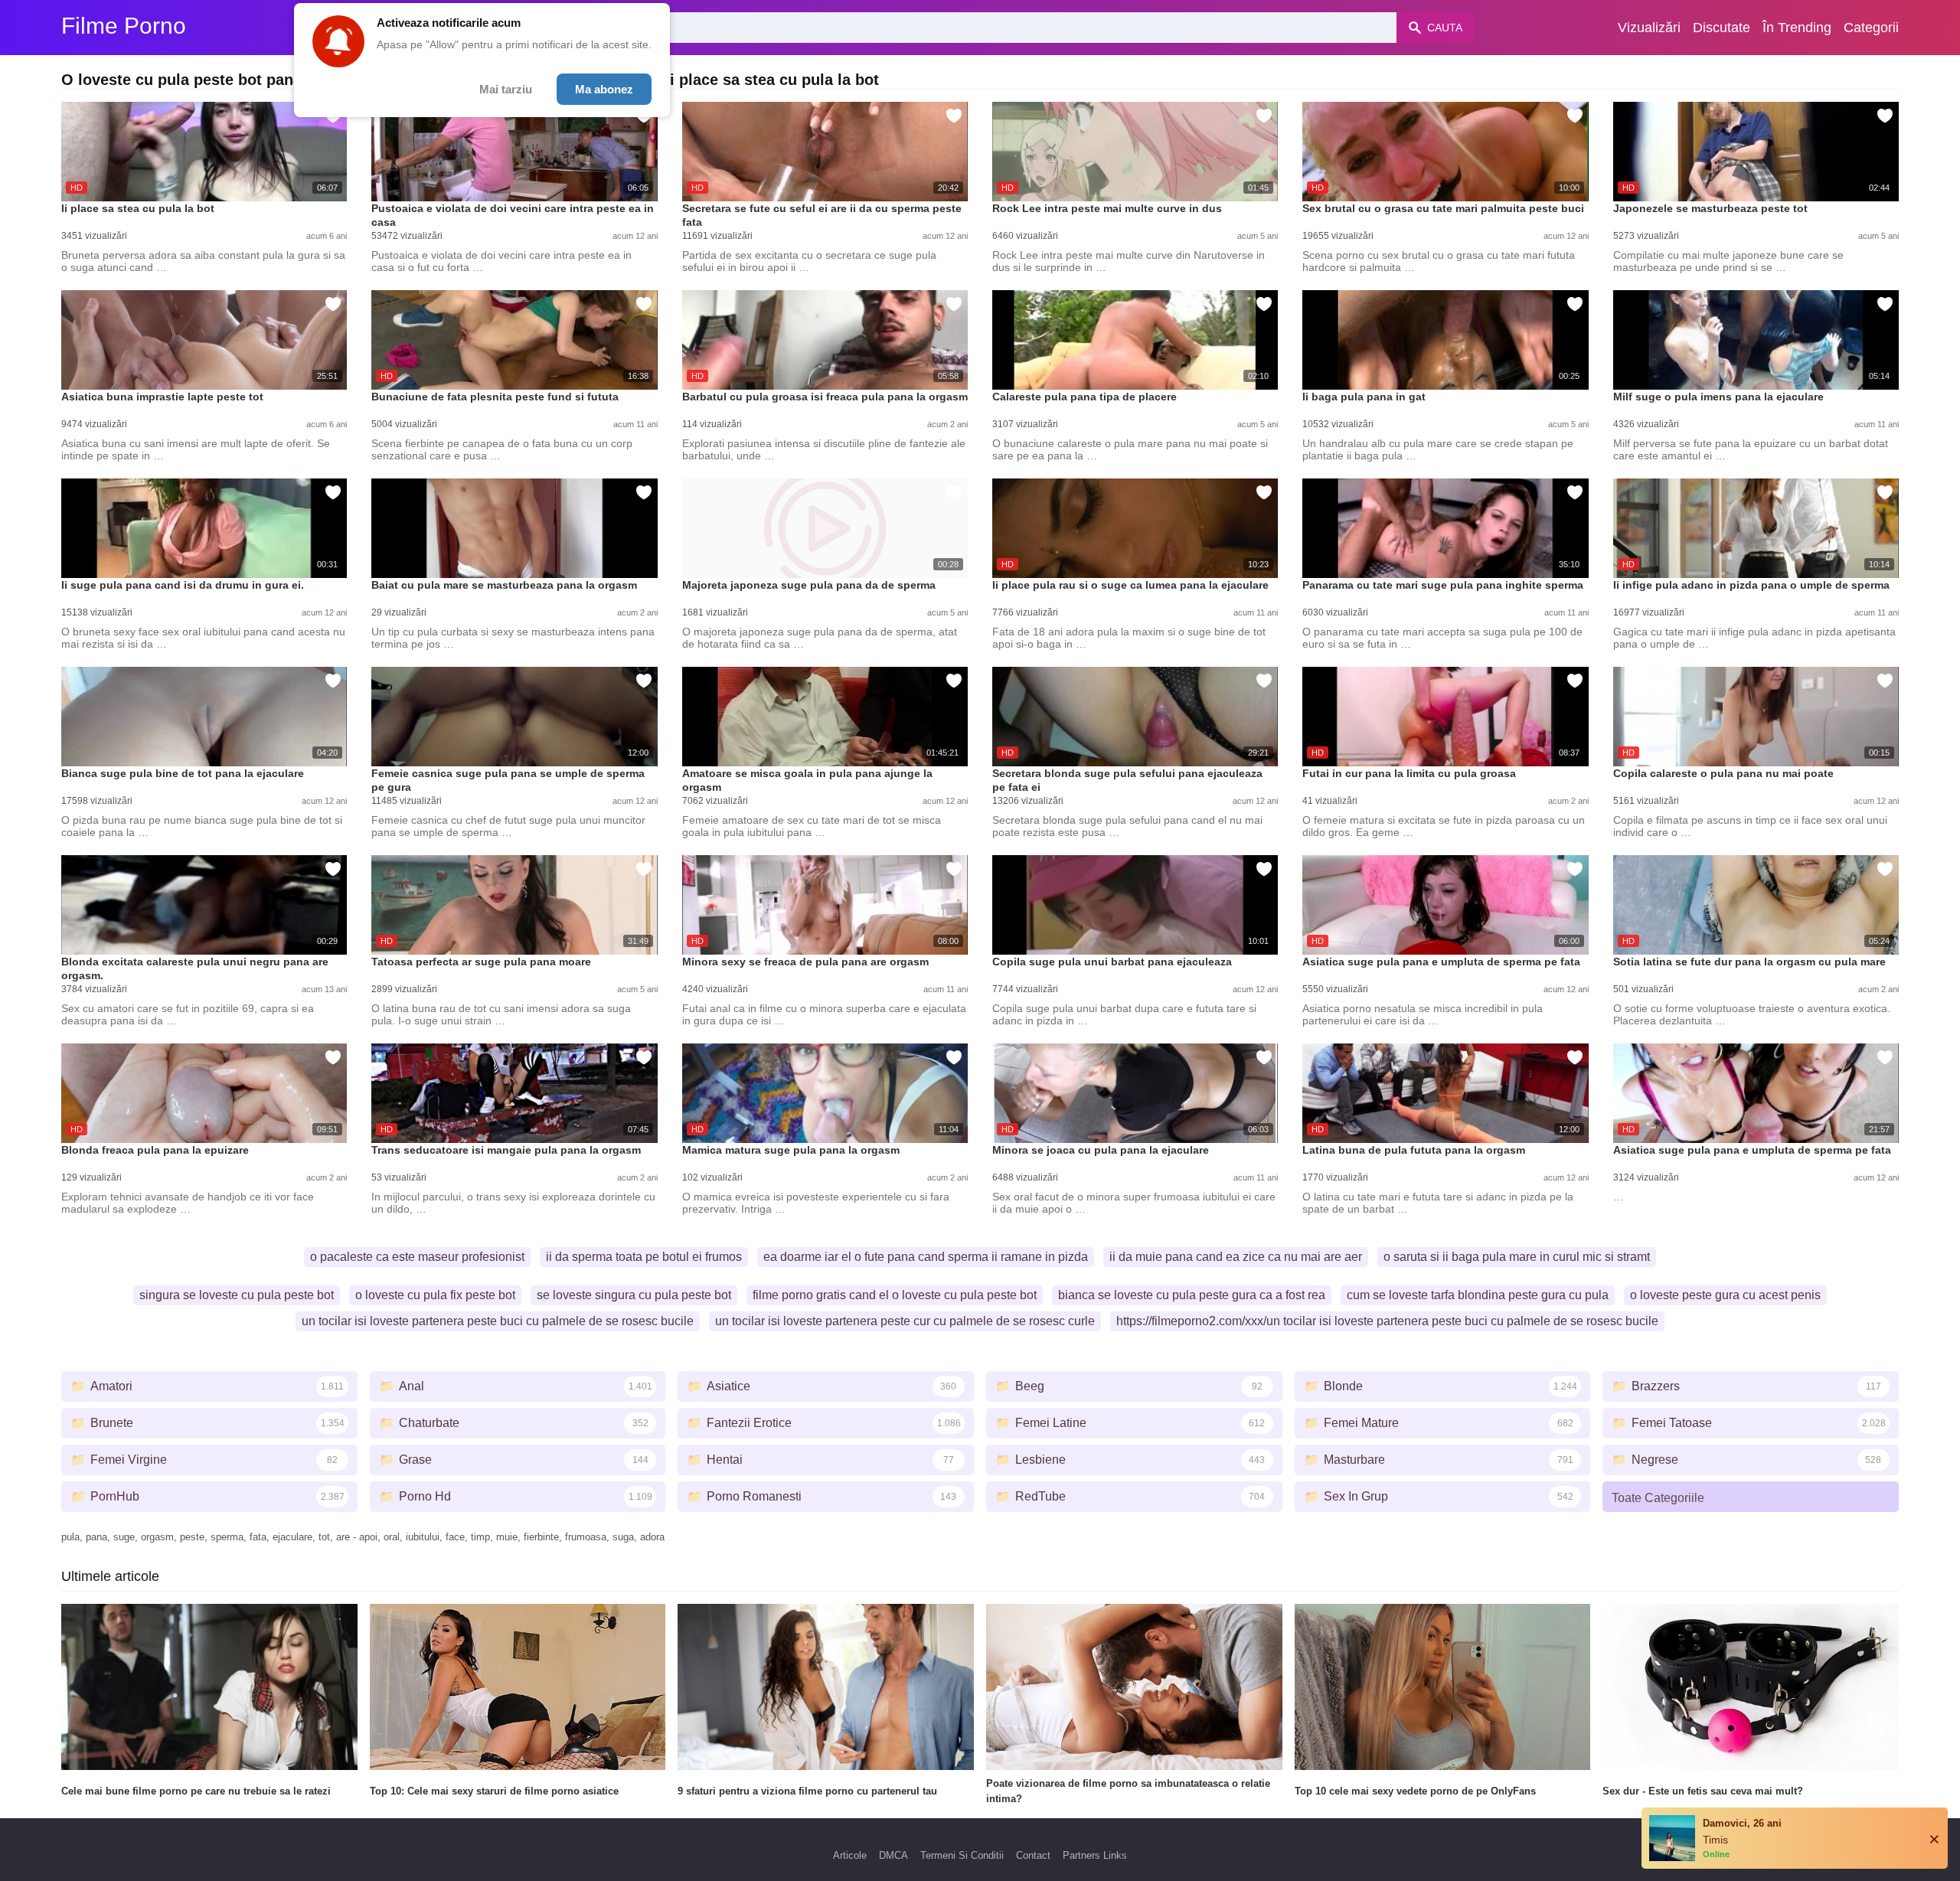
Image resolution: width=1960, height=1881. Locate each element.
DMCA (893, 1855)
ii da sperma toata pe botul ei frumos (644, 1257)
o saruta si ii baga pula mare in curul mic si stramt (1517, 1257)
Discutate (1722, 28)
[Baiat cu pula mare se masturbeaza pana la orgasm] (514, 528)
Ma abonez (604, 89)
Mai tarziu (506, 89)
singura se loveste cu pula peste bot (237, 1295)
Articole (850, 1855)
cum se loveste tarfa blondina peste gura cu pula (1478, 1295)
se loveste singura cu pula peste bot (634, 1295)
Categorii (1871, 28)
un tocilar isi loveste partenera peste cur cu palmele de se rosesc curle (905, 1321)
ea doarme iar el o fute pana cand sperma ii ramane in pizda (926, 1257)
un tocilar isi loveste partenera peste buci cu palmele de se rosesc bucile (498, 1321)
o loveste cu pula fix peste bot (435, 1295)
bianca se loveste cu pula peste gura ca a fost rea (1192, 1295)
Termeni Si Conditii (962, 1855)
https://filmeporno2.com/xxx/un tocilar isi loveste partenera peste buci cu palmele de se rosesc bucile (1387, 1321)
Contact (1033, 1855)
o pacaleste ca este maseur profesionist (417, 1257)
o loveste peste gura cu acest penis (1725, 1295)
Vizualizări (1649, 28)
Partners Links (1095, 1855)
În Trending (1797, 28)
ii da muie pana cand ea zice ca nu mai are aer (1236, 1257)
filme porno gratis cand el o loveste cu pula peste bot (895, 1295)
